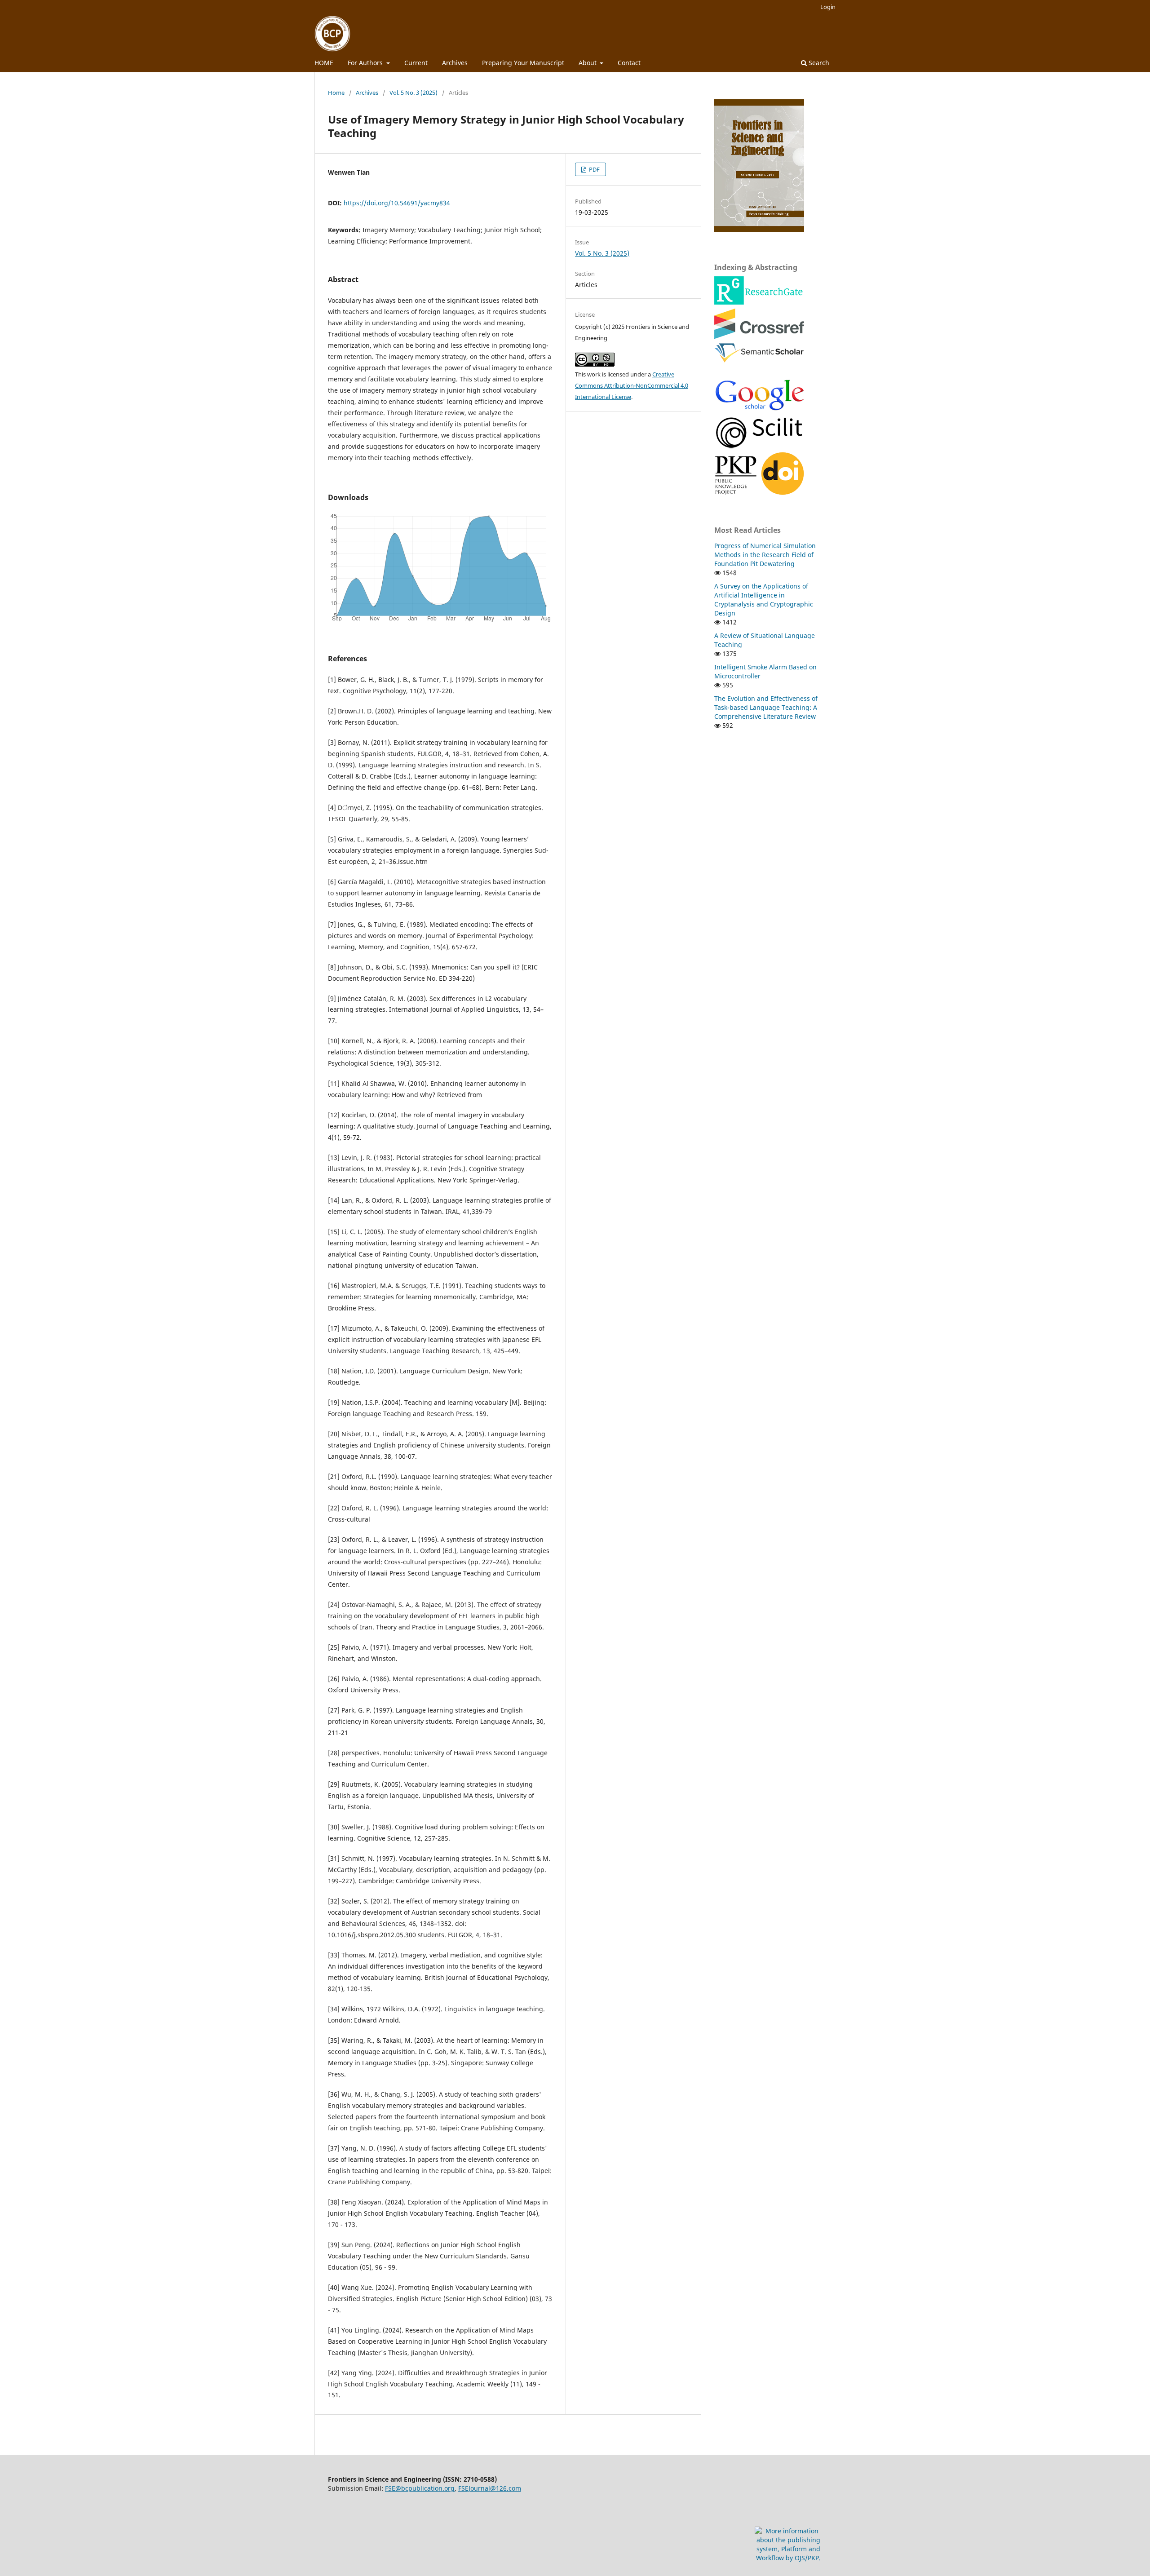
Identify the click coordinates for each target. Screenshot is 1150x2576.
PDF (594, 169)
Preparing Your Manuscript (523, 63)
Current (416, 63)
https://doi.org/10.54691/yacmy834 (397, 203)
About (588, 63)
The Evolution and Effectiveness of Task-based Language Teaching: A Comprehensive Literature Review (766, 707)
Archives (455, 63)
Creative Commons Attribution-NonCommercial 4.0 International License (632, 385)
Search (818, 63)
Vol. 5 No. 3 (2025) (414, 93)
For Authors (366, 63)
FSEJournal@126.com (490, 2488)
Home (336, 93)
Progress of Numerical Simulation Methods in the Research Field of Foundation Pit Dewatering (765, 555)
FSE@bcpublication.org (420, 2488)
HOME (324, 63)
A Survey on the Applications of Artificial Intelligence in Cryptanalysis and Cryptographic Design (764, 600)
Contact (629, 63)
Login (828, 7)
